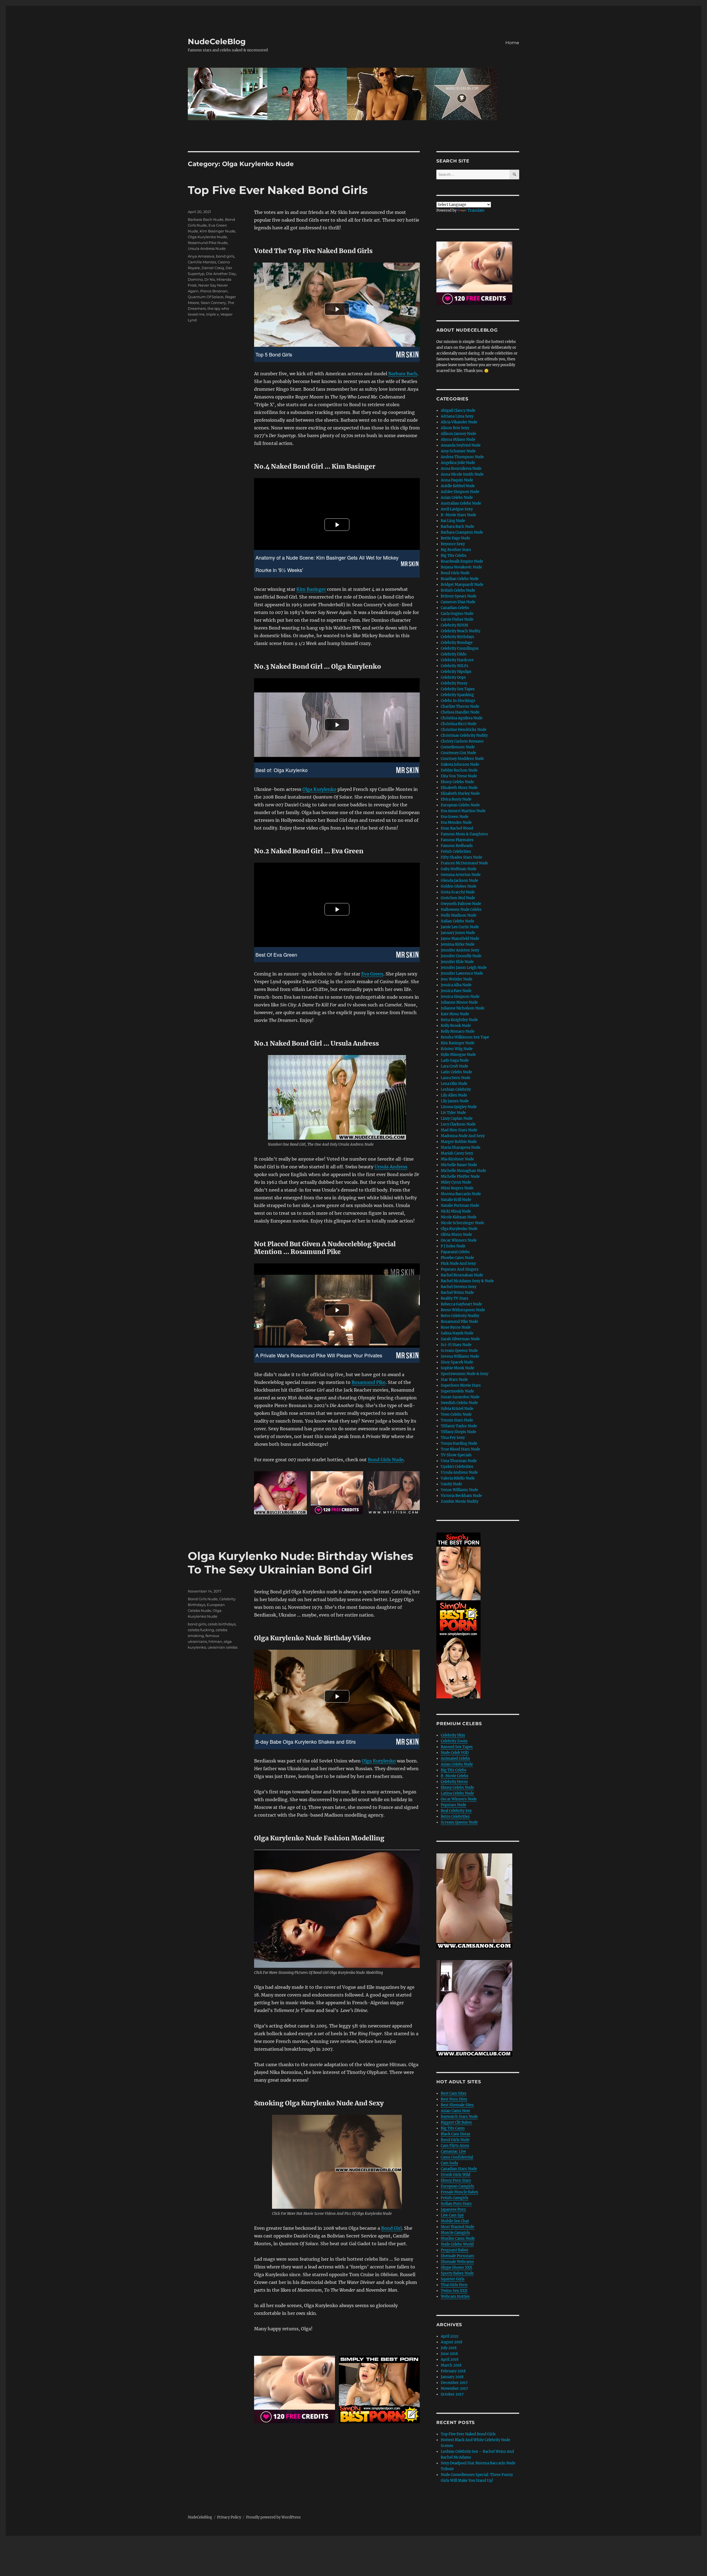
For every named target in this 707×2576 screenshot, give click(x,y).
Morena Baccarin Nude (461, 1194)
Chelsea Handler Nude (460, 712)
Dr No (210, 279)
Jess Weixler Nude (457, 979)
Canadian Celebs (455, 608)
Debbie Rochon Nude (459, 770)
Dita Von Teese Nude (459, 776)
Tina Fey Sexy (453, 1438)
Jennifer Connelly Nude (461, 956)
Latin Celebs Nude (456, 1072)
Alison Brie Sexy (455, 428)
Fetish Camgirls (455, 2198)
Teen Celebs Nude (456, 1414)
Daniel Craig (213, 268)
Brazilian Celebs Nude (460, 579)
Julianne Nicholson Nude (463, 1008)
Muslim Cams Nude (458, 2238)
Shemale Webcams (457, 2262)
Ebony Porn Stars (456, 2180)
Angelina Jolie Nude (458, 463)
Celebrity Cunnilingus (460, 648)
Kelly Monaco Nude (458, 1031)
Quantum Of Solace (206, 297)
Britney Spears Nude (459, 596)
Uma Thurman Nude (459, 1461)
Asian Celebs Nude (457, 498)
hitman (215, 1641)
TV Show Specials (456, 1455)
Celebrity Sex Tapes (458, 689)
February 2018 (453, 2371)
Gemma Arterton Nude (461, 875)
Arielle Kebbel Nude (458, 486)
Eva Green (372, 974)
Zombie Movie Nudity (460, 1501)
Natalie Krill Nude (456, 1200)
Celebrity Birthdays (457, 637)
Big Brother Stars (456, 550)
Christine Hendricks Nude (464, 730)
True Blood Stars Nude (460, 1449)
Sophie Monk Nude (457, 1368)
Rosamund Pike (369, 1382)
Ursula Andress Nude (207, 248)
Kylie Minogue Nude (458, 1055)
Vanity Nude (451, 1484)
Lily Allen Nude (454, 1095)
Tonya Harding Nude (459, 1443)
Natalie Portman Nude (460, 1206)
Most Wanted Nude (457, 2227)
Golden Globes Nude (459, 886)
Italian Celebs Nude (457, 921)
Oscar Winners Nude (459, 1240)
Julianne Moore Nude (459, 1002)
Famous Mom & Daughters (464, 834)
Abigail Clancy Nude (458, 410)
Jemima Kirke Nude (458, 944)
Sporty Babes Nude (457, 2273)
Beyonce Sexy (453, 544)
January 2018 (452, 2377)
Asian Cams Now (455, 2111)
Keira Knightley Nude (459, 1020)
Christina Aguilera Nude (462, 718)
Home (512, 43)
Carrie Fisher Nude (457, 619)
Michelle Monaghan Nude (463, 1171)
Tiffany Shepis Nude (458, 1432)
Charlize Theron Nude (460, 706)
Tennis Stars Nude (457, 1420)
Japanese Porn (453, 2209)
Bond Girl (391, 2228)
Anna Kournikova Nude (461, 469)
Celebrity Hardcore (457, 660)
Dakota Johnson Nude (460, 764)
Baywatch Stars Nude (459, 2117)
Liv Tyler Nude (453, 1113)
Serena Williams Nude (460, 1356)
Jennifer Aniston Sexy (460, 950)
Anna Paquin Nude (457, 480)
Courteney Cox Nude (458, 753)
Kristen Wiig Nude (457, 1049)
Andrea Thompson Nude (462, 457)
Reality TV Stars (455, 1298)
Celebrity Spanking (457, 695)
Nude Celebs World (457, 2244)
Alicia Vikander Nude (459, 422)
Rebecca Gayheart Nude (461, 1304)
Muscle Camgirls (455, 2233)
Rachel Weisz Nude (457, 1293)
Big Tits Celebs (454, 556)
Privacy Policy (229, 2517)
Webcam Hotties (455, 2296)
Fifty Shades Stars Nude (461, 857)
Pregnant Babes (455, 2250)
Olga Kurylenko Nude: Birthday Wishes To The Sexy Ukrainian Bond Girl (300, 1563)
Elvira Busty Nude (456, 799)
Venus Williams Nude (459, 1490)
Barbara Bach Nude (206, 219)
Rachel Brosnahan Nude (462, 1275)
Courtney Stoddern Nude (462, 759)
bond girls (225, 256)
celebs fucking (201, 1630)
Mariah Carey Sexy (457, 1153)
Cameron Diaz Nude (458, 602)
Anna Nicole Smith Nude (462, 474)
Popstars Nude (453, 1805)
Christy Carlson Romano (462, 741)
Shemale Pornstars (457, 2256)
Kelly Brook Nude (456, 1026)
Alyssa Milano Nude (458, 440)
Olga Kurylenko (319, 789)
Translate (476, 210)
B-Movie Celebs (455, 1776)
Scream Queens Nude (459, 1351)
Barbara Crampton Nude (462, 532)
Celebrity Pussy (454, 683)
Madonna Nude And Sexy (463, 1136)
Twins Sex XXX (454, 2291)
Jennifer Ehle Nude (457, 962)
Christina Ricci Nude (459, 724)
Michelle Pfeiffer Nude (460, 1176)
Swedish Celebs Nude (459, 1403)
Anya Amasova (201, 256)
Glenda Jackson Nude (459, 881)
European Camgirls (457, 2186)
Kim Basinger (311, 589)
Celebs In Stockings (458, 701)
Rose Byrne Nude (456, 1327)
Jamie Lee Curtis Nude (460, 927)
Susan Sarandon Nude (460, 1397)
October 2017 (452, 2394)
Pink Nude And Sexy (458, 1264)
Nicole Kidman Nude (459, 1217)
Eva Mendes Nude (456, 823)
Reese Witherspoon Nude (463, 1310)
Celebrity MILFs (455, 666)
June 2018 (449, 2354)
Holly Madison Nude (459, 915)
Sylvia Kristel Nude (457, 1409)
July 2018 (449, 2348)
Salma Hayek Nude (457, 1333)
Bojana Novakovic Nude (461, 567)
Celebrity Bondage (457, 643)
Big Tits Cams (453, 2128)
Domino (195, 279)
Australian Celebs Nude (461, 503)
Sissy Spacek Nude (457, 1362)
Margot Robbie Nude (459, 1142)
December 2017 (454, 2383)
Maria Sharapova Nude (461, 1147)
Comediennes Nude (458, 747)
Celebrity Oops (453, 677)
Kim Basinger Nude (217, 231)
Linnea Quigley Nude (459, 1107)
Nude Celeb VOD (455, 1753)
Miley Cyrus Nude (456, 1182)
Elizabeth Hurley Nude (460, 793)
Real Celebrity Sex (456, 1811)
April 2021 (450, 2336)
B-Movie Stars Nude (458, 515)
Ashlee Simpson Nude (460, 492)
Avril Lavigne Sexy (457, 509)
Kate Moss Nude (455, 1014)
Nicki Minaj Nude (456, 1211)
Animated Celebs (455, 1758)
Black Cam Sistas (456, 2134)
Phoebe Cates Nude (457, 1258)
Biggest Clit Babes (456, 2122)
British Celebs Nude (458, 590)
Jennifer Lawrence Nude (462, 973)
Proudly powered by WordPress (273, 2517)
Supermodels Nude (457, 1391)
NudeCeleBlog (217, 41)
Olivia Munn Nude (456, 1235)
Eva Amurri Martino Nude (463, 811)
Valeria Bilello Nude (458, 1478)
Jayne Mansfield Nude (460, 939)
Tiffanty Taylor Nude (459, 1426)
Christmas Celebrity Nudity (464, 735)
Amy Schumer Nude (458, 451)
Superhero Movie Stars (461, 1385)
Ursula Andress (391, 1167)
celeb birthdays (222, 1624)
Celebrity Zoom (454, 1741)
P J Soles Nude (453, 1246)
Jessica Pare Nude (456, 991)
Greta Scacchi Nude (458, 892)
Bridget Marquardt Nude (462, 585)
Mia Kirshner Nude (457, 1159)
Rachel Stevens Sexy (459, 1287)
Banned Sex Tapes (457, 1747)
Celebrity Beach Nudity (461, 631)
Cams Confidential (457, 2157)
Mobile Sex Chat (455, 2221)
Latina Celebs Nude (457, 1793)
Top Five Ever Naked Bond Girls (278, 190)
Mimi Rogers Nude (457, 1188)
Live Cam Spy (452, 2215)
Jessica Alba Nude (456, 985)
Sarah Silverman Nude (460, 1339)
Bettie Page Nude (455, 538)
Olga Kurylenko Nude (207, 237)
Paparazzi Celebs (455, 1252)
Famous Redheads (457, 846)
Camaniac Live (453, 2151)
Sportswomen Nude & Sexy (465, 1374)
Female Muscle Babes (460, 2192)
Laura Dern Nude (456, 1078)
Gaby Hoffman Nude (459, 869)
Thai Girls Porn (454, 2285)
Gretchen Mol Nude (458, 898)
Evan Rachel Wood (457, 828)
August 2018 (452, 2342)
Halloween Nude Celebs (461, 910)
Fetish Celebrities (456, 852)
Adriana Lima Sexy (457, 416)
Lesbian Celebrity (456, 1089)
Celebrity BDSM (454, 625)
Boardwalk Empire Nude (462, 561)
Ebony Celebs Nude (457, 782)
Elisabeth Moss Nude (459, 788)
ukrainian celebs (223, 1647)
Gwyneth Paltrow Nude (461, 904)
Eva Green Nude (455, 817)
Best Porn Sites (454, 2099)
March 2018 (451, 2365)
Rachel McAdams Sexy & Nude (467, 1281)
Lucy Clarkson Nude (458, 1124)
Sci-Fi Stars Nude (456, 1345)
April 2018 (450, 2359)
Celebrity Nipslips (456, 672)
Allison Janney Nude (458, 434)
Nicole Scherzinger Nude (462, 1223)
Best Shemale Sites (457, 2105)
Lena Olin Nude (454, 1084)
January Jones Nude (458, 933)
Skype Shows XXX (457, 2267)
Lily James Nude (455, 1101)
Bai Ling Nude (453, 521)
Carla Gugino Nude (457, 614)
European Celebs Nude (460, 805)
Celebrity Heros (454, 1782)
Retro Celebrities (455, 1816)
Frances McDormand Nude (464, 863)
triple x (213, 314)
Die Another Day (221, 274)
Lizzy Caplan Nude (457, 1118)
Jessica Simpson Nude (460, 997)
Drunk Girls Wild (456, 2175)
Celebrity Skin (453, 1735)
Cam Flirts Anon (455, 2146)
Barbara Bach (403, 374)
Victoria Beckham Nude (461, 1496)
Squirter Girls (453, 2279)
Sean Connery (213, 303)
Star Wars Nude (454, 1380)
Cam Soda (449, 2163)
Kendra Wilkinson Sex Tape (465, 1037)
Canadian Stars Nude (459, 2169)
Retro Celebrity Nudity (460, 1316)
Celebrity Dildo (454, 654)
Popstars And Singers (460, 1269)
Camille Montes (202, 262)
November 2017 (454, 2389)
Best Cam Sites (454, 2093)
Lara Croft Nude (454, 1066)
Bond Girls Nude (386, 1460)
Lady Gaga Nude (455, 1060)
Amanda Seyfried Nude (461, 445)
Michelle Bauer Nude (459, 1165)
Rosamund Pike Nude (208, 243)
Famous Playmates (457, 840)
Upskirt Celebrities (457, 1467)
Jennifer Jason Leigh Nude (464, 968)
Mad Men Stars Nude (459, 1130)
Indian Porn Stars (456, 2204)
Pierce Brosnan (214, 291)
